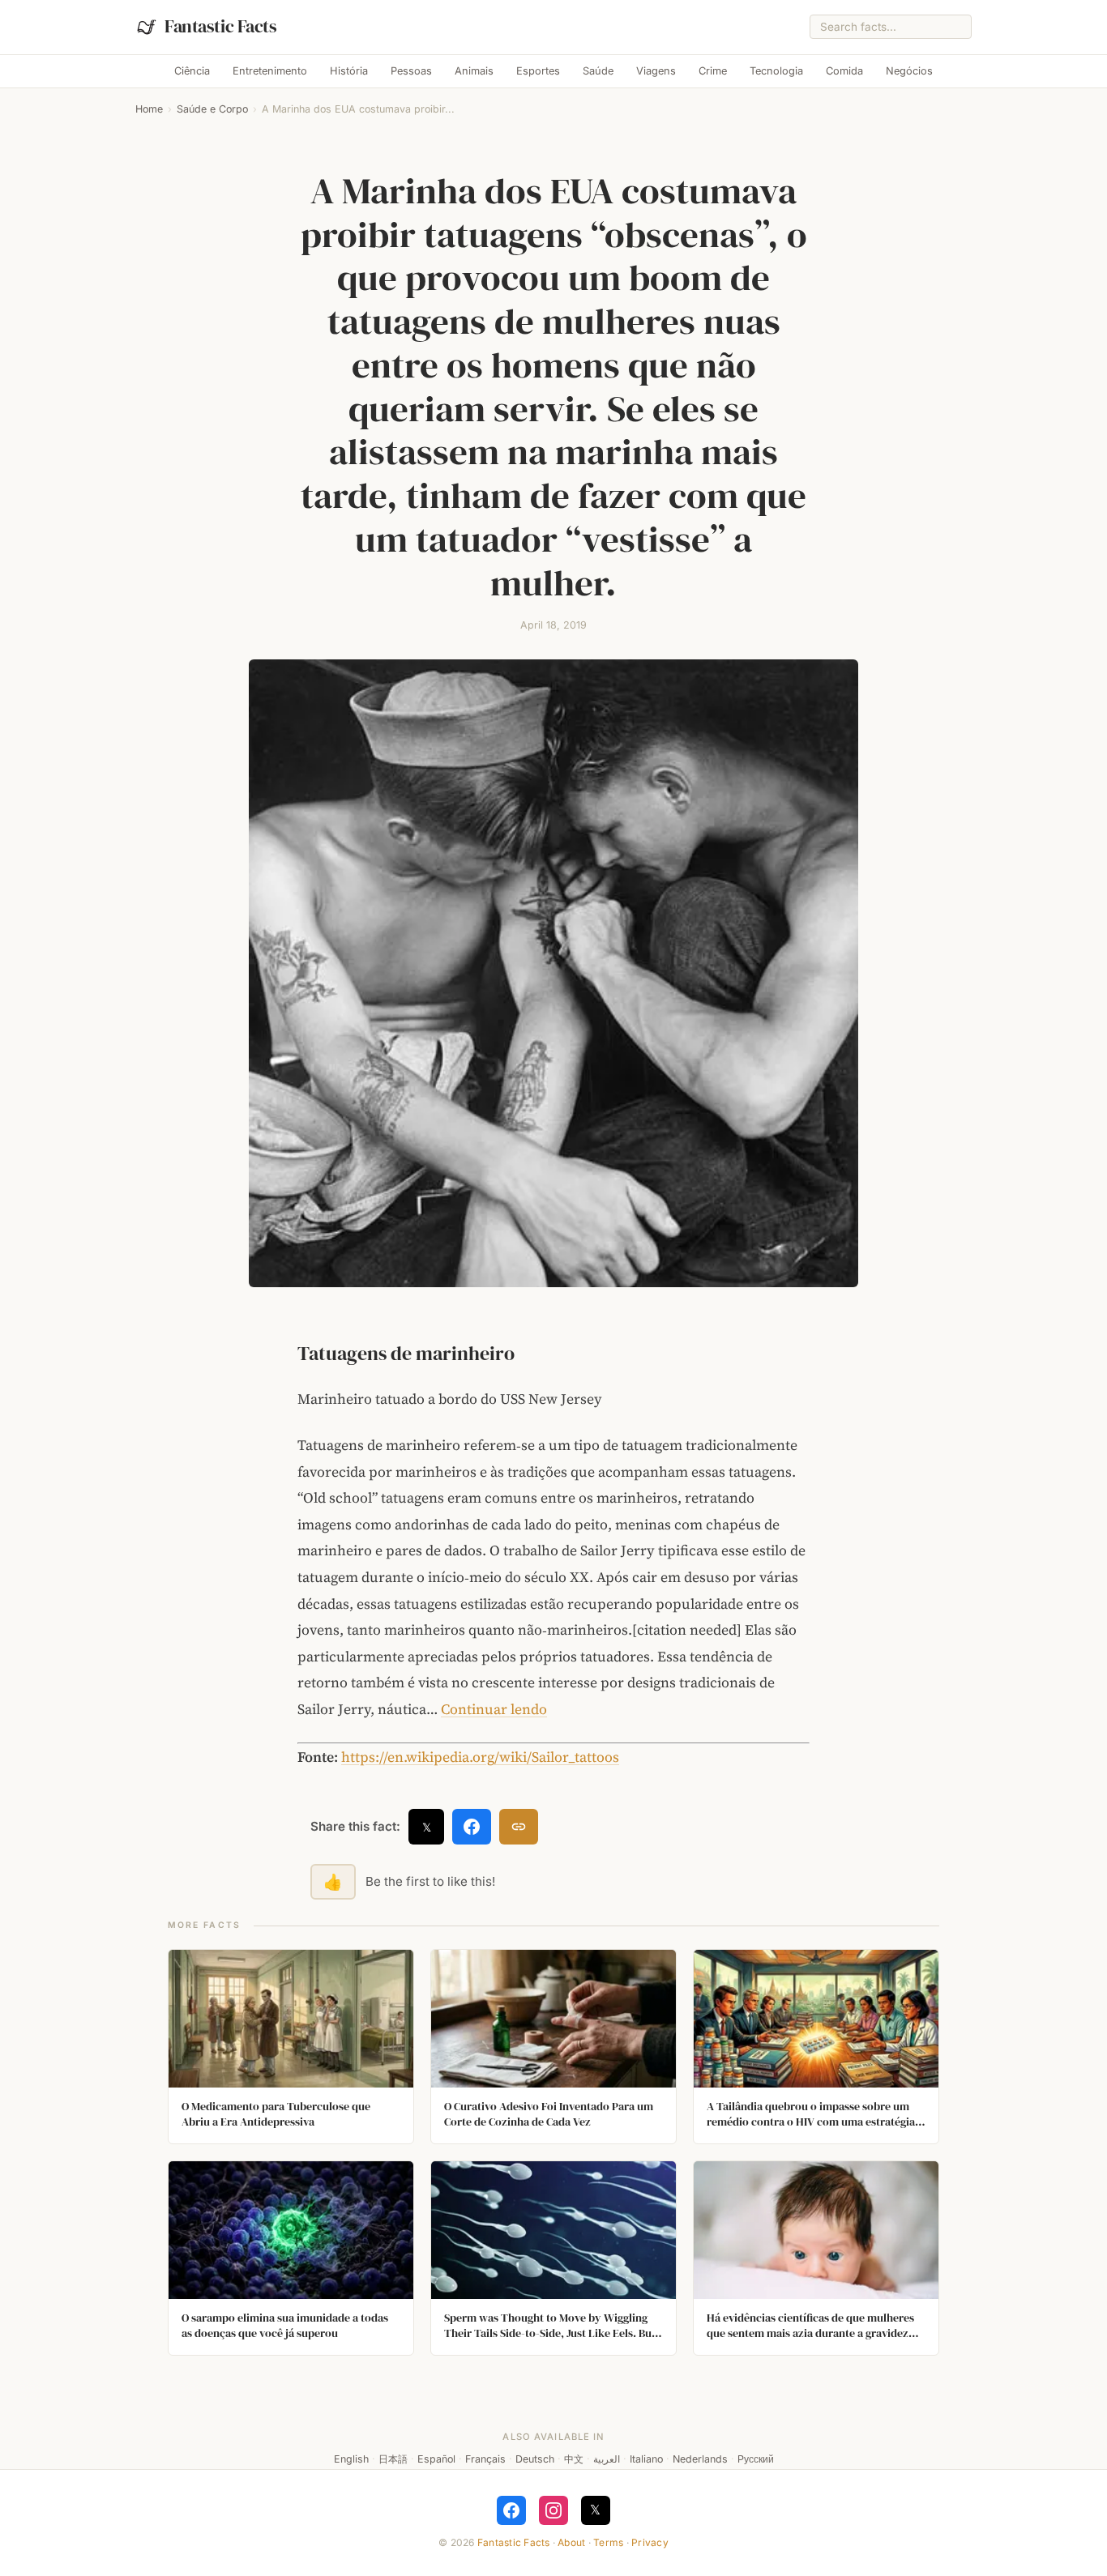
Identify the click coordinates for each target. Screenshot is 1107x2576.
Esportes (538, 71)
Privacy (650, 2542)
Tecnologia (776, 71)
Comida (844, 71)
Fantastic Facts (514, 2542)
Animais (474, 71)
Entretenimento (270, 71)
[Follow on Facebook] (511, 2510)
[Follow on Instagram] (553, 2510)
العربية (607, 2459)
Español (436, 2459)
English (351, 2459)
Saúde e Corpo (212, 109)
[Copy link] (519, 1827)
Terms (608, 2542)
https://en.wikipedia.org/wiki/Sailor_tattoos (480, 1757)
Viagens (656, 71)
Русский (756, 2459)
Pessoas (411, 71)
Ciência (192, 71)
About (571, 2542)
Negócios (909, 71)
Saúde (598, 71)
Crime (713, 71)
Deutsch (535, 2459)
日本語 (393, 2459)
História (349, 71)
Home (149, 109)
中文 (574, 2459)
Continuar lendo (494, 1709)
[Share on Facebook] (472, 1827)
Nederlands (700, 2459)
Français (485, 2459)
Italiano (646, 2459)
